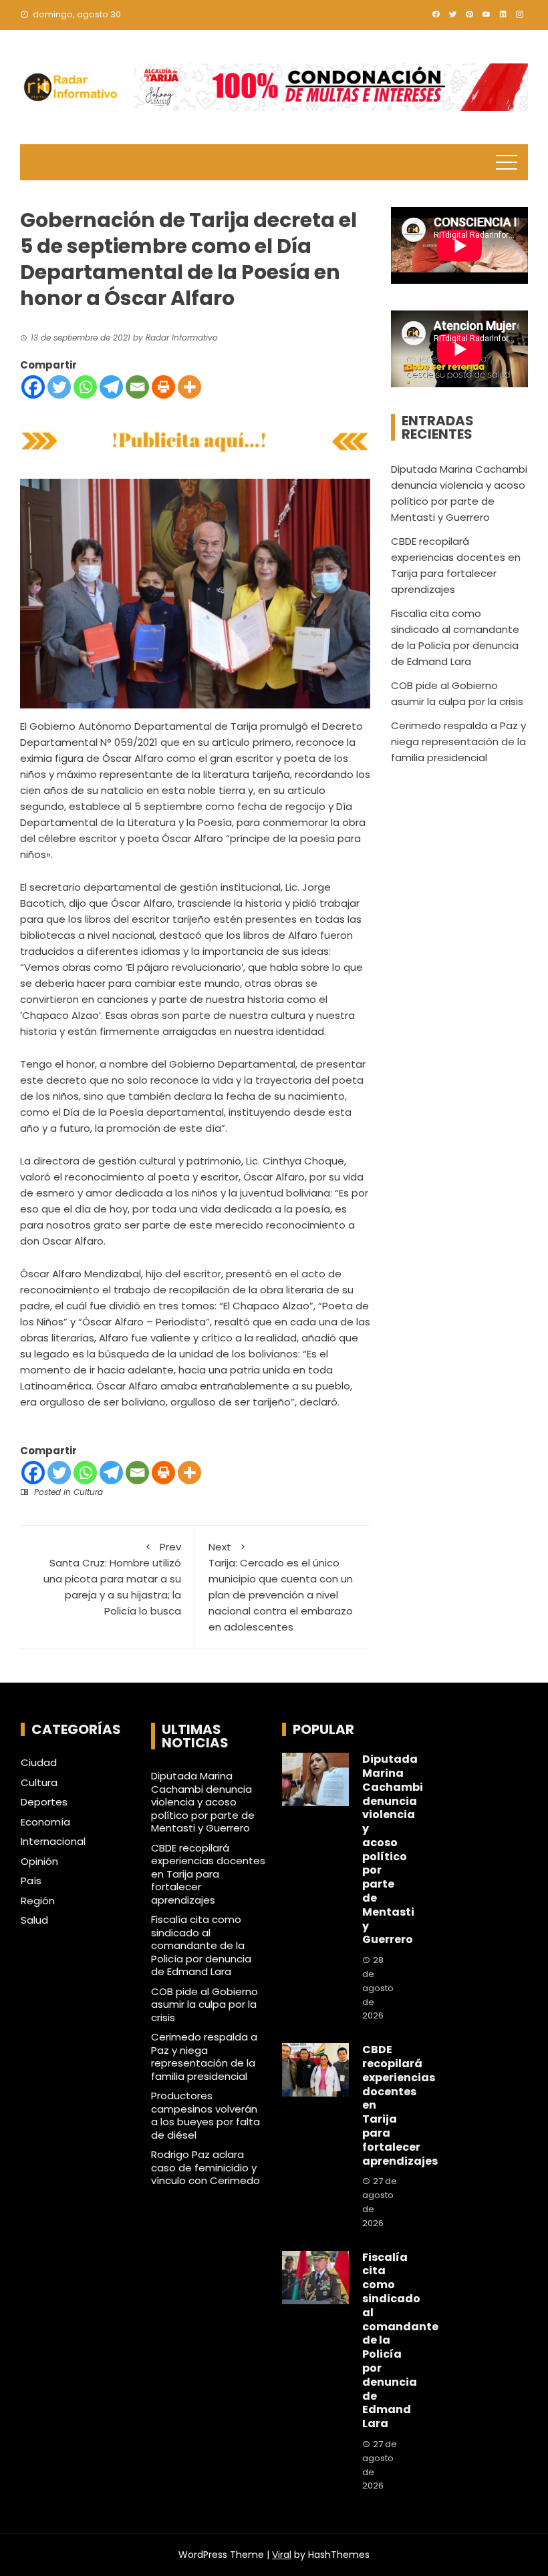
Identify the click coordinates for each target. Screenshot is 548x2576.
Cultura (88, 1492)
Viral (282, 2555)
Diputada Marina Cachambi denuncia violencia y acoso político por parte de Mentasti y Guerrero (203, 1802)
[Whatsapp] (85, 387)
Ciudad (39, 1763)
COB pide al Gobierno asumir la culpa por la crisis (204, 2004)
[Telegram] (111, 387)
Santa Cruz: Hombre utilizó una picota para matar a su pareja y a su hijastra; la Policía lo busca (112, 1579)
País (31, 1881)
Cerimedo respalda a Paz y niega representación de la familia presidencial (458, 741)
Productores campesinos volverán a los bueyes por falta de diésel (205, 2115)
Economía (45, 1822)
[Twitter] (59, 387)
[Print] (163, 387)
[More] (189, 387)
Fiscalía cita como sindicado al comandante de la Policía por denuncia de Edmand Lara (201, 1945)
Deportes (44, 1802)
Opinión (39, 1862)
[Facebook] (33, 387)
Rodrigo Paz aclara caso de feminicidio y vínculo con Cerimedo (205, 2167)
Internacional (53, 1842)
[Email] (137, 387)
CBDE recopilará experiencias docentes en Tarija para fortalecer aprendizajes (208, 1874)
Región (38, 1901)
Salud (34, 1920)
